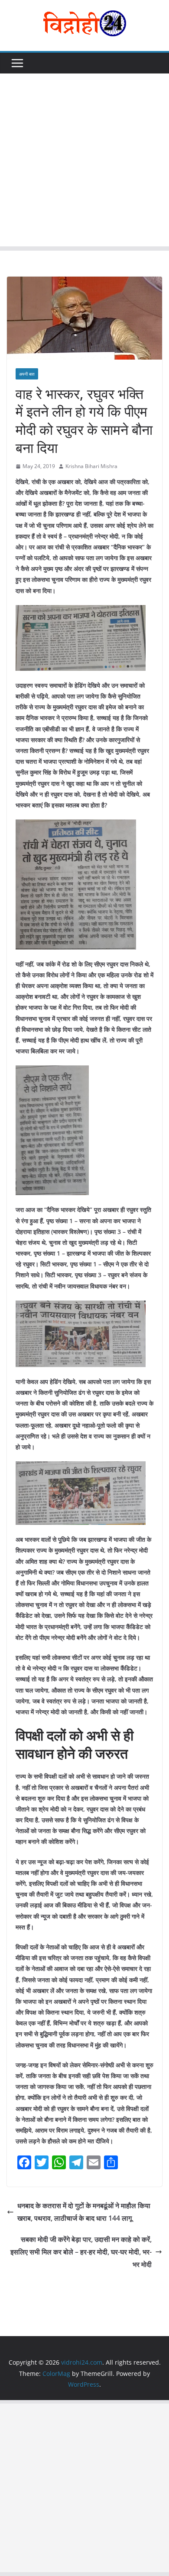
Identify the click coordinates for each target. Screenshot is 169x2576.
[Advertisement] (84, 162)
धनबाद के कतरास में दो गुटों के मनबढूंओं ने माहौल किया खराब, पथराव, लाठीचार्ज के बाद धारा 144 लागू (84, 2212)
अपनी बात (27, 374)
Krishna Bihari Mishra (91, 466)
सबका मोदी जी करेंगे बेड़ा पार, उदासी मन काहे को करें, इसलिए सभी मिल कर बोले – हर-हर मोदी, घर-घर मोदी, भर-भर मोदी (81, 2252)
